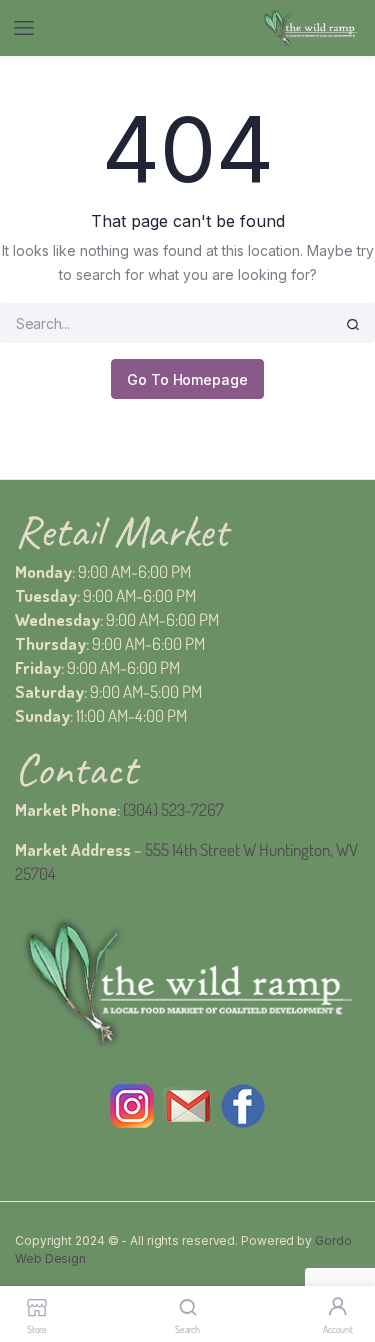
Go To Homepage (187, 379)
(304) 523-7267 (173, 809)
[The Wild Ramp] (310, 28)
